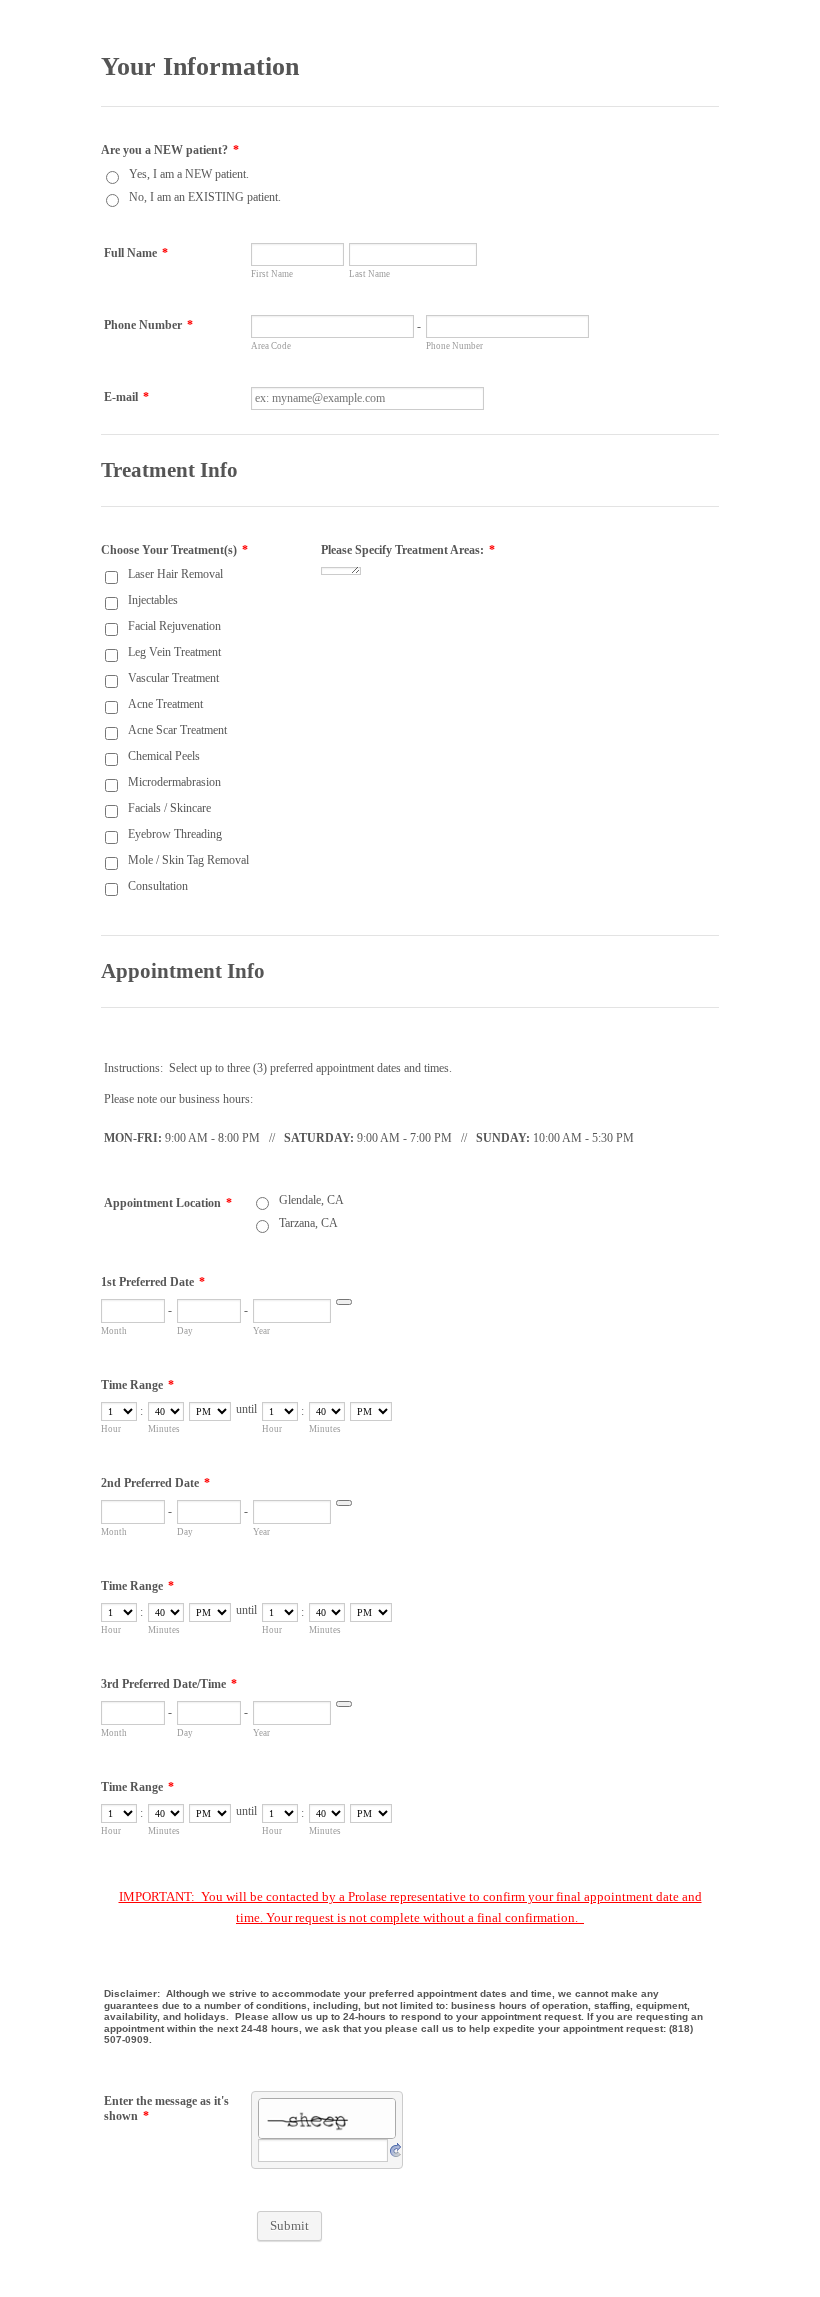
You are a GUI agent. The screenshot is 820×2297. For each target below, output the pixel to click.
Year (261, 1331)
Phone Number (148, 325)
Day (185, 1331)
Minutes (164, 1429)
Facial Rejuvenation (174, 626)
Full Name (136, 253)
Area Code (271, 346)
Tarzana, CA (308, 1223)
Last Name (369, 274)
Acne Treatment (165, 704)
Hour (111, 1429)
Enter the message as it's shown (166, 2108)
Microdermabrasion (174, 782)
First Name (272, 274)
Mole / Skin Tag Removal (188, 860)
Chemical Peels (164, 756)
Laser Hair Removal (175, 574)
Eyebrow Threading (175, 834)
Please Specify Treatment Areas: (408, 550)
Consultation (158, 886)
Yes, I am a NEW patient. (189, 174)
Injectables (153, 600)
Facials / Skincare (169, 808)
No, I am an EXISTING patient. (205, 197)
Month (114, 1331)
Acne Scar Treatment (177, 730)
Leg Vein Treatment (174, 652)
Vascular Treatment (173, 678)
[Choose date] (344, 1302)
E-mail (126, 397)
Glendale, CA (311, 1200)
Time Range (137, 1385)
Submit (289, 2225)
